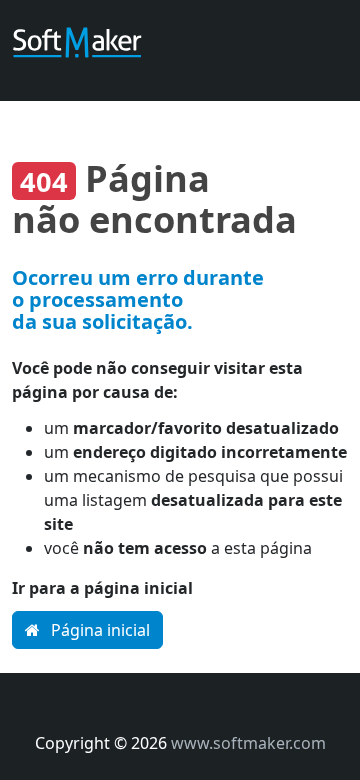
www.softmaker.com (248, 743)
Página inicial (98, 630)
